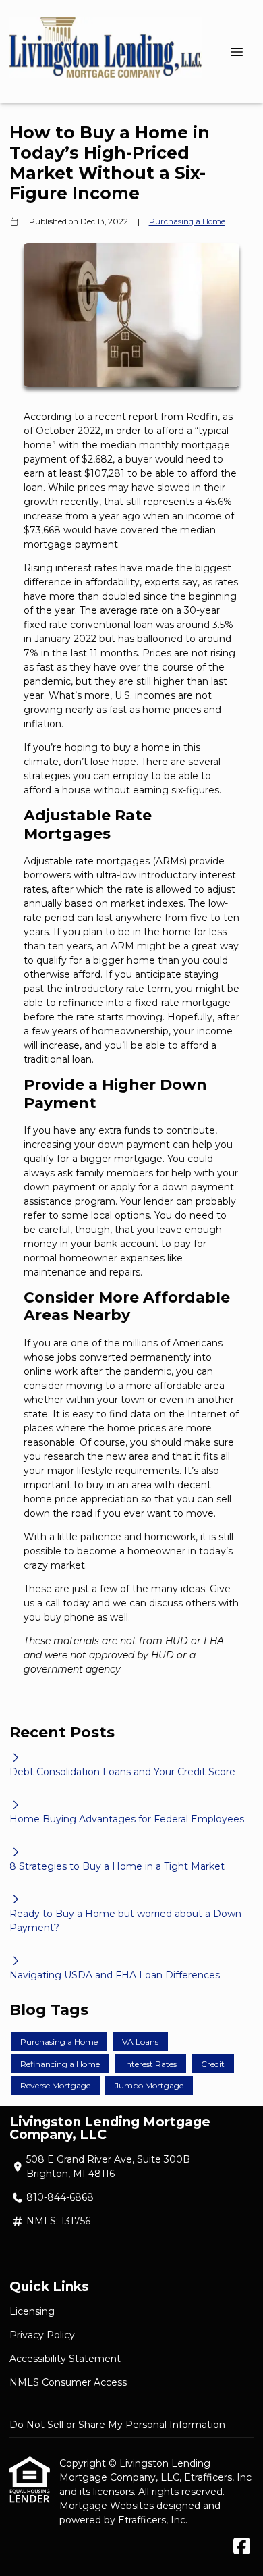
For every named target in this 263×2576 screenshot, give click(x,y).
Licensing (32, 2311)
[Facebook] (242, 2547)
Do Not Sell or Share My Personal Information (117, 2425)
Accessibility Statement (65, 2359)
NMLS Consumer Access (68, 2382)
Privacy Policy (42, 2335)
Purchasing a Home (187, 221)
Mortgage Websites (108, 2506)
